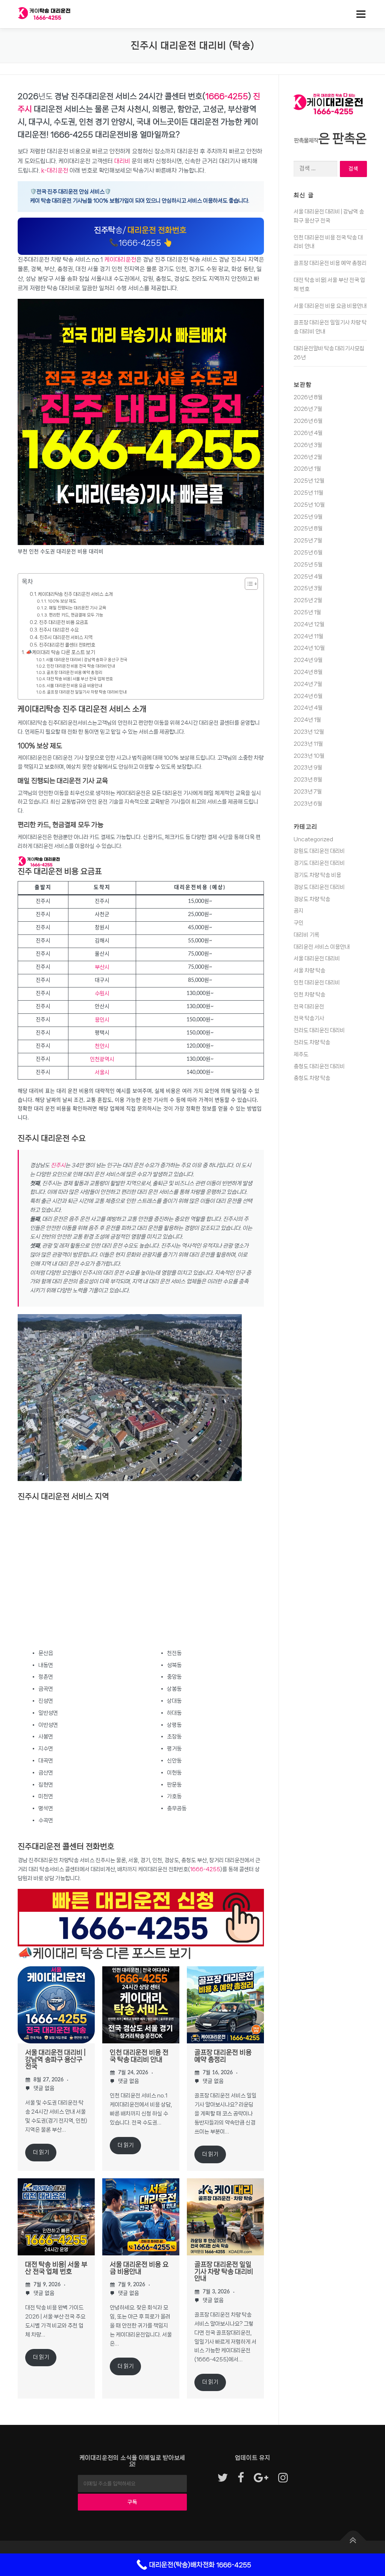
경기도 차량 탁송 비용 (317, 875)
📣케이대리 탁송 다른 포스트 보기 (61, 652)
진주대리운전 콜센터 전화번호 (67, 645)
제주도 (301, 1054)
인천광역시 (102, 1059)
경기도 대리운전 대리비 (319, 863)
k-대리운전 (55, 170)
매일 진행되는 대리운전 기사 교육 (77, 608)
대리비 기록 (306, 935)
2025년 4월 (308, 577)
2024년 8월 (308, 672)
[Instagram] (283, 2478)
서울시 (102, 1072)
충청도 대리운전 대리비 (319, 1066)
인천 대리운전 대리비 (317, 983)
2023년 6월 (308, 804)
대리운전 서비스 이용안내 (322, 947)
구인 (299, 923)
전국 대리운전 (309, 1007)
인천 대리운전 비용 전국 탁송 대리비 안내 (81, 666)
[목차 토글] (248, 584)
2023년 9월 (308, 768)
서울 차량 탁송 (309, 971)
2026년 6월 (308, 421)
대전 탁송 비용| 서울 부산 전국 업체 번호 (80, 679)
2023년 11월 (308, 744)
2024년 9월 (308, 660)
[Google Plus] (261, 2478)
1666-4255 (227, 96)
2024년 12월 (309, 624)
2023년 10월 (309, 756)
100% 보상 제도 (62, 601)
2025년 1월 (307, 612)
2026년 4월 (308, 433)
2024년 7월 (308, 684)
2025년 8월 (308, 529)
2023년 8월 (308, 780)
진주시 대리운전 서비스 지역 (66, 637)
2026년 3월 (308, 445)
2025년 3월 (308, 588)
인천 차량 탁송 (309, 995)
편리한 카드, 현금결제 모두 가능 (76, 615)
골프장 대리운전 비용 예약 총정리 (74, 672)
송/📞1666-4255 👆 (140, 236)
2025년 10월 (309, 505)
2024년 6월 (308, 696)
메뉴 (359, 14)
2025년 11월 (308, 493)
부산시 (102, 967)
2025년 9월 (308, 517)
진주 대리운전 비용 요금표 (64, 622)
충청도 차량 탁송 (312, 1078)
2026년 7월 (308, 409)
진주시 (58, 1165)
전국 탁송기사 (309, 1018)
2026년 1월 (307, 469)
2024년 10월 (309, 648)
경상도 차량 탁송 (312, 899)
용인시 (102, 1020)
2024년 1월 (307, 720)
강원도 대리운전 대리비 (319, 851)
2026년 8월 (308, 397)
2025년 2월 (308, 600)
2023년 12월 (309, 732)
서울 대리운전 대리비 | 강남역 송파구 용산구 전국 (87, 660)
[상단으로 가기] (353, 2541)
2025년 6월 (308, 553)
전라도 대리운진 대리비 (319, 1030)
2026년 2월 (308, 457)
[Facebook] (241, 2478)
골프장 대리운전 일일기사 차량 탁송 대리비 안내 (87, 692)
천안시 (102, 1046)
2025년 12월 (309, 481)
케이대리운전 (120, 260)
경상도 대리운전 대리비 (319, 887)
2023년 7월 (308, 792)
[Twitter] (223, 2478)
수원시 (102, 993)
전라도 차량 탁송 (312, 1042)
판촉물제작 (306, 141)
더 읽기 (41, 2152)
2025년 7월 (308, 541)
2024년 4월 (308, 708)
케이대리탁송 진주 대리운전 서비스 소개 (75, 594)
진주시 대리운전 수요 (59, 630)
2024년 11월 (308, 636)
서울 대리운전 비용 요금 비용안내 (74, 686)
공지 (299, 911)
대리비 (122, 161)
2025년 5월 (308, 565)
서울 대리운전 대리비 (317, 959)
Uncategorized (313, 839)
